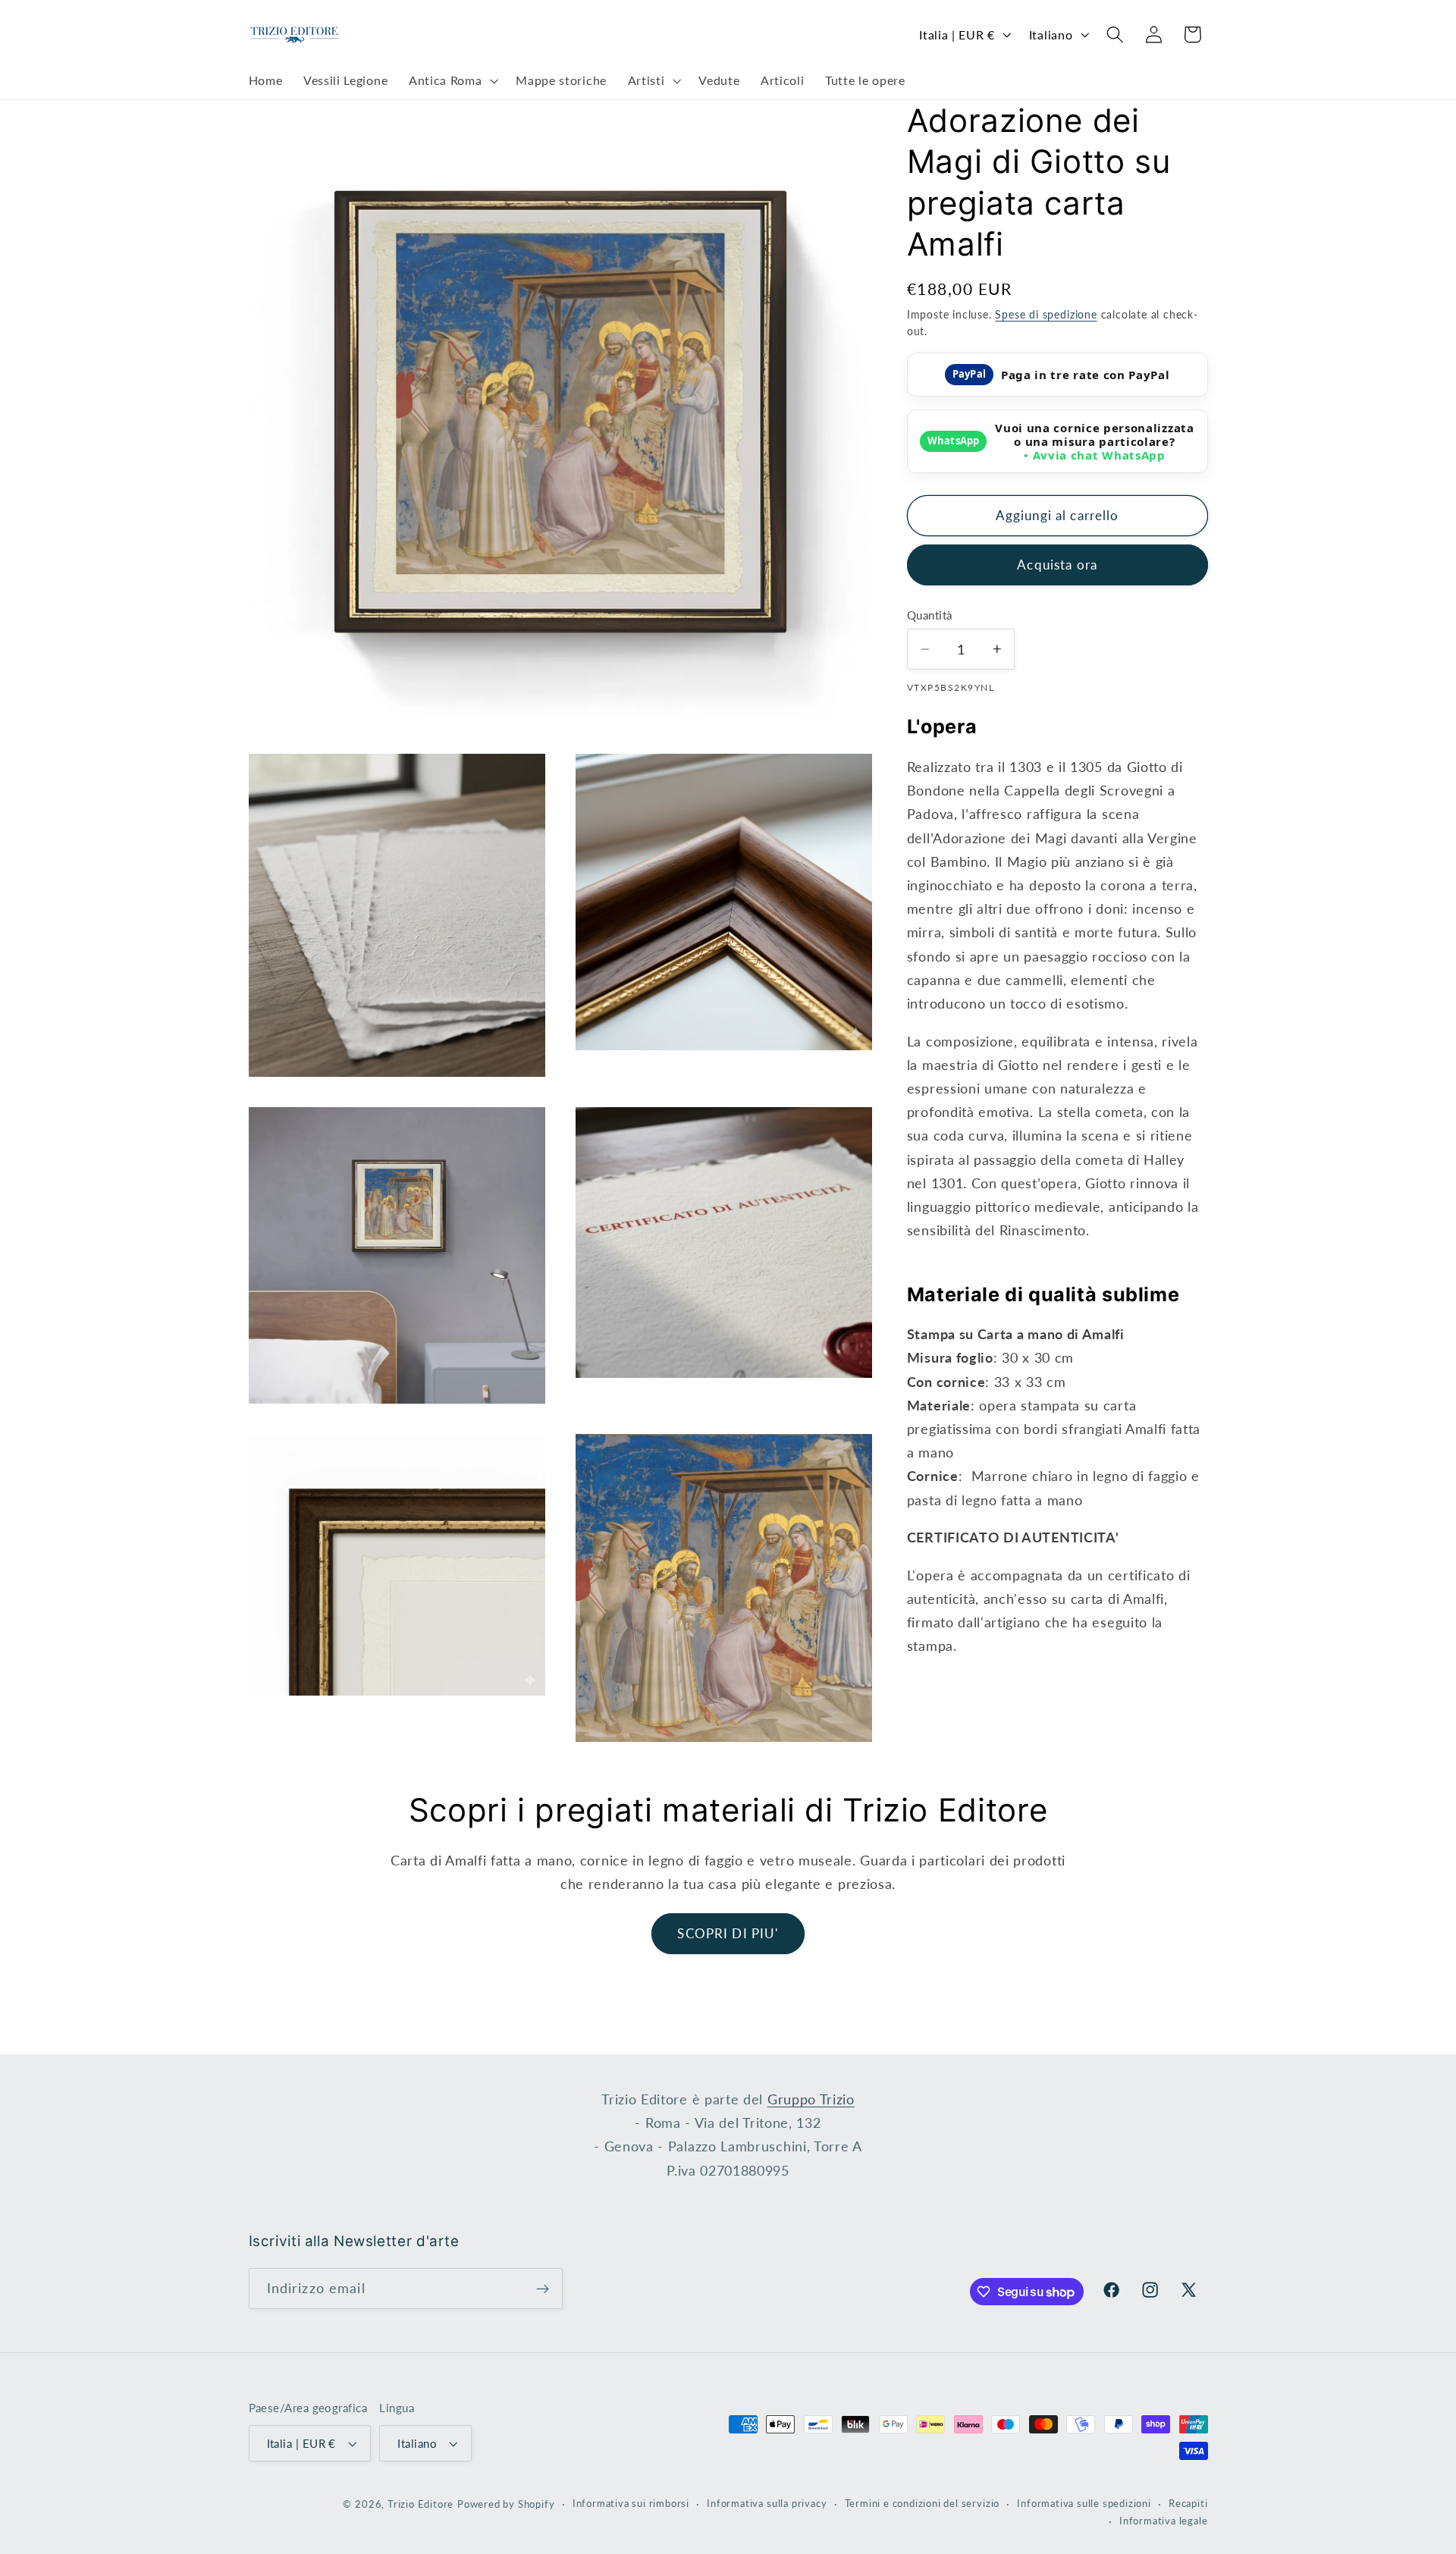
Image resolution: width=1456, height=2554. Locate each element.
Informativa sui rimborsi (631, 2504)
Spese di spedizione (1046, 314)
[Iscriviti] (543, 2289)
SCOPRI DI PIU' (728, 1933)
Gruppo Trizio (811, 2099)
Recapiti (1188, 2504)
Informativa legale (1164, 2521)
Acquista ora (1057, 565)
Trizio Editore (420, 2504)
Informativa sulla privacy (767, 2504)
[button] (452, 81)
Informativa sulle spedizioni (1084, 2504)
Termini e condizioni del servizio (923, 2504)
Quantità (930, 615)
